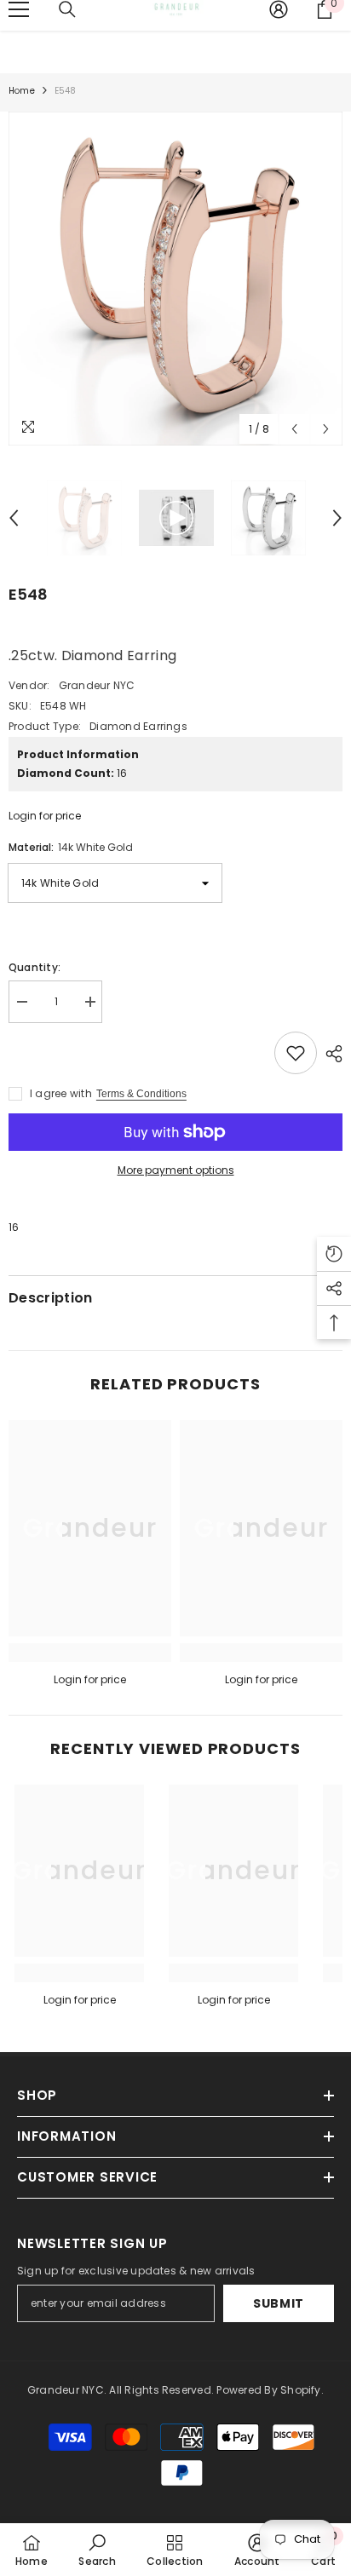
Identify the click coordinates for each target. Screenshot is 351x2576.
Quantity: (35, 967)
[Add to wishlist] (296, 1053)
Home (22, 91)
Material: (71, 847)
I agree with (61, 1093)
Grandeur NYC (97, 685)
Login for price (45, 816)
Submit (279, 2303)
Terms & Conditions (141, 1094)
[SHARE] (330, 1054)
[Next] (326, 429)
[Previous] (294, 429)
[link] (90, 1653)
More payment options (176, 1170)
